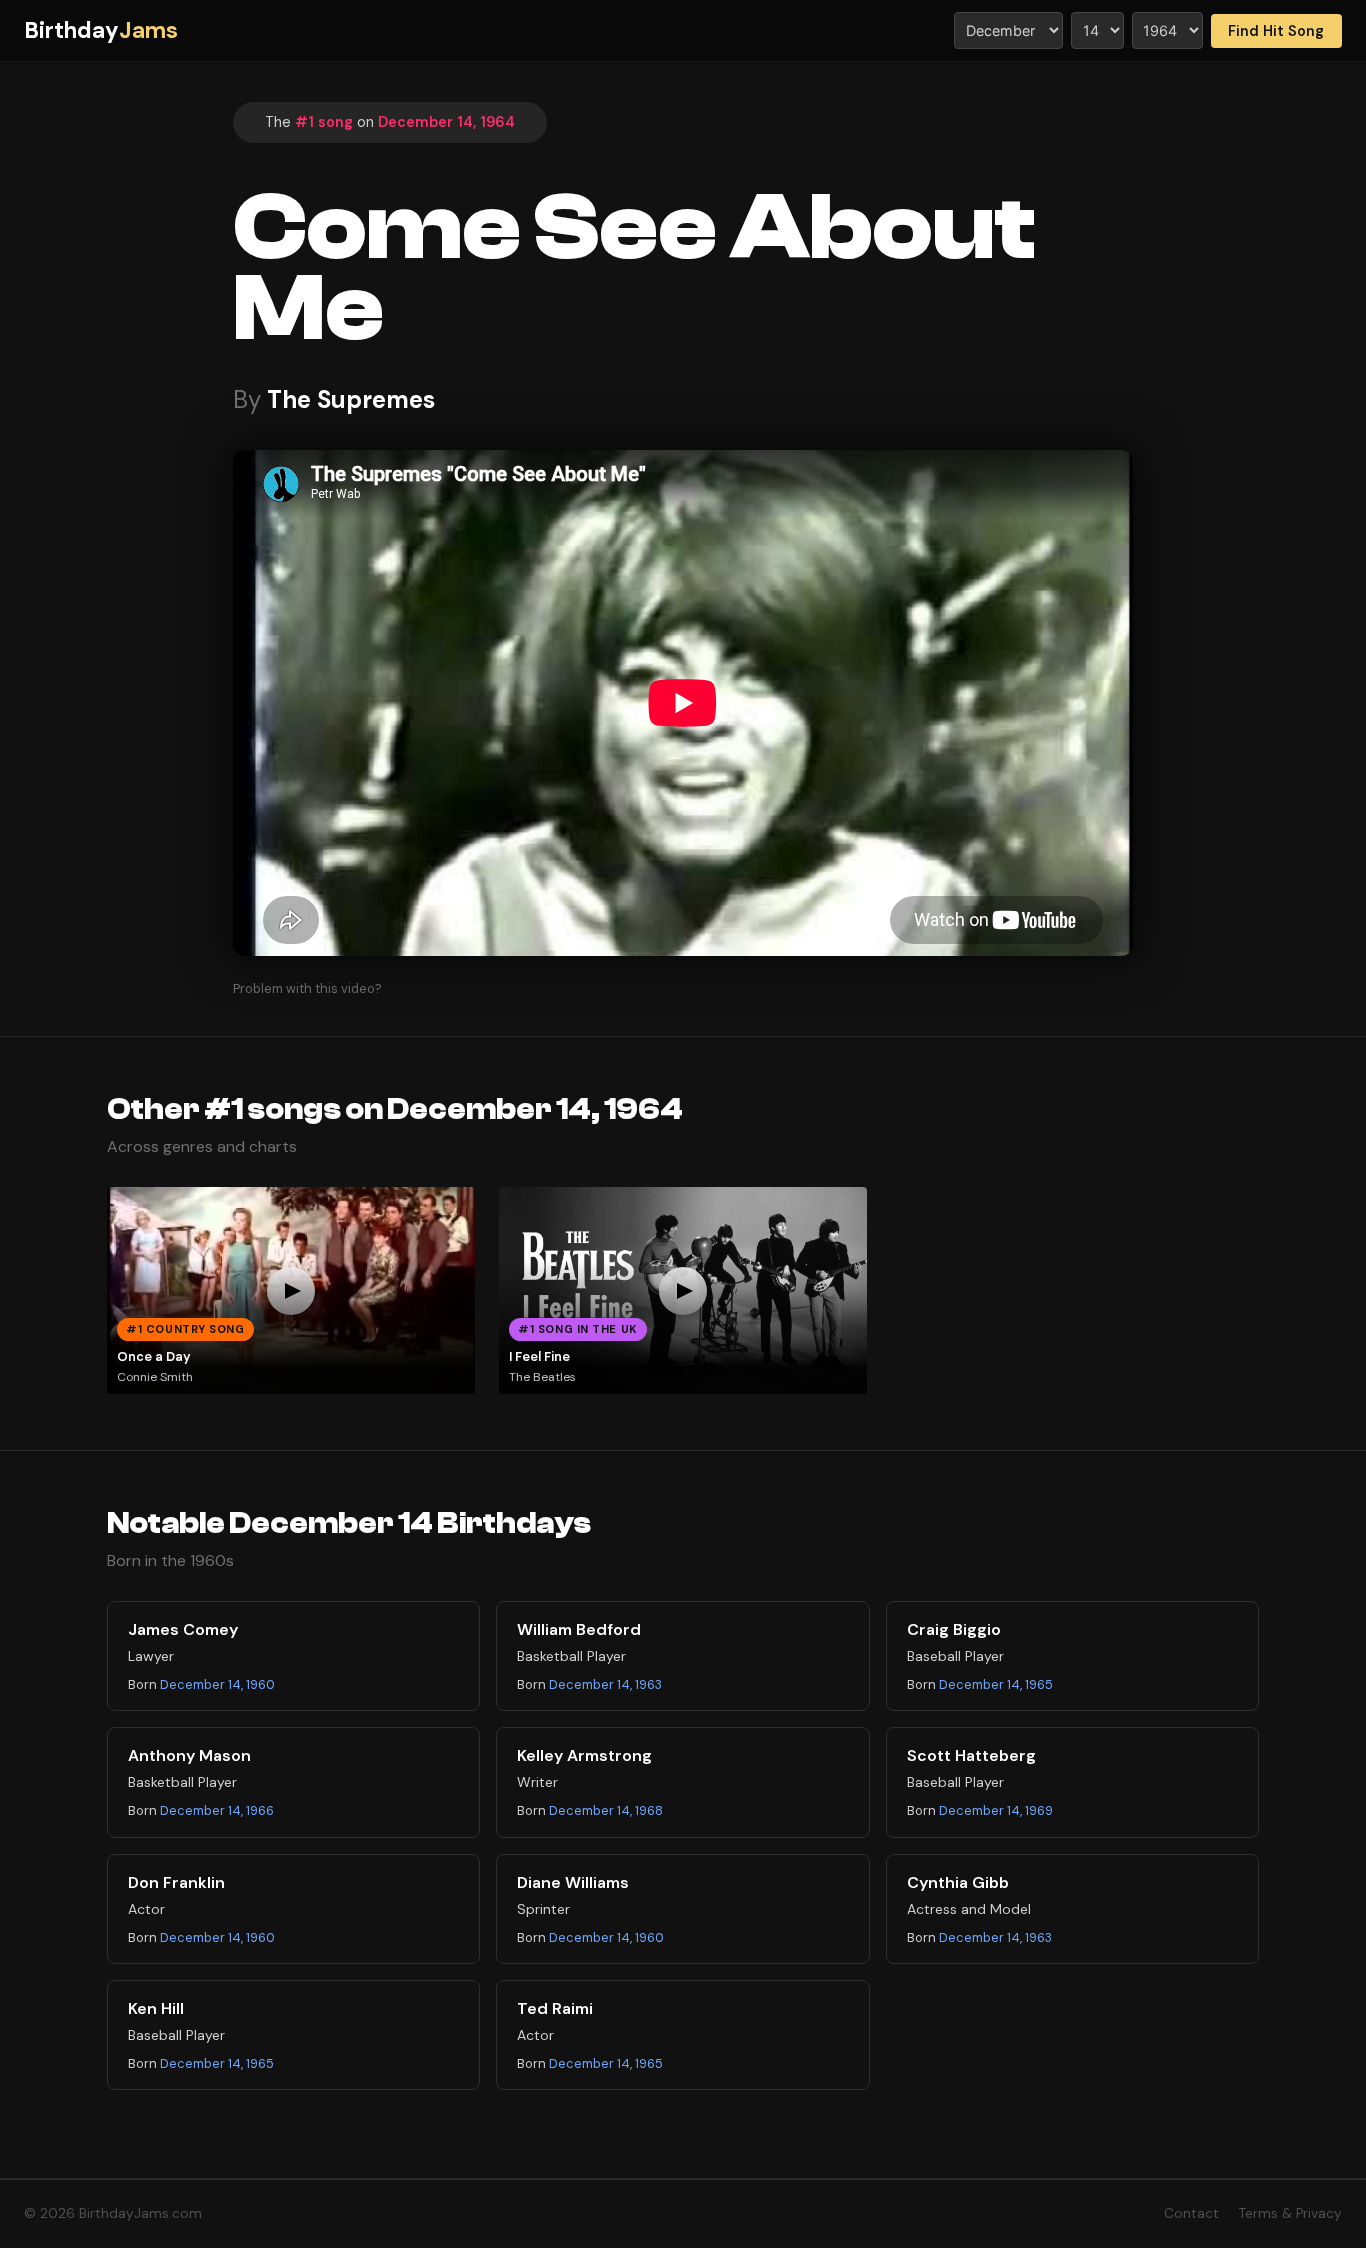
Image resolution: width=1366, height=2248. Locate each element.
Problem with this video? (307, 988)
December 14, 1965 (996, 1684)
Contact (1191, 2213)
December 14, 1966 (217, 1810)
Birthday (101, 30)
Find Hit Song (1276, 31)
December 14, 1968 (606, 1810)
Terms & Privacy (1290, 2213)
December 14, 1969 (996, 1810)
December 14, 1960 (217, 1684)
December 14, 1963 (605, 1684)
